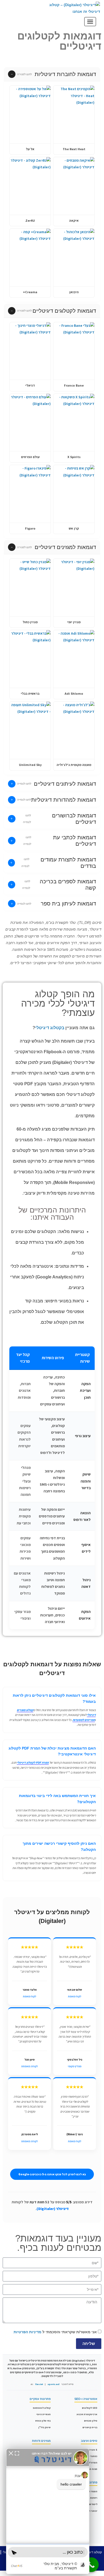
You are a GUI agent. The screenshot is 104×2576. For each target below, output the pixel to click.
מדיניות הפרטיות (27, 2332)
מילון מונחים (91, 2421)
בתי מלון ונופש (43, 2421)
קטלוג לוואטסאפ (42, 2408)
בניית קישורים (90, 2427)
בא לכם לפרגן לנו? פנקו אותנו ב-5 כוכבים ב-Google (52, 2174)
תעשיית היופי (43, 2414)
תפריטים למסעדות (84, 1720)
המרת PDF (92, 2463)
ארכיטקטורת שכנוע (87, 2414)
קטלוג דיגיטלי (93, 2552)
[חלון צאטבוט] (48, 2511)
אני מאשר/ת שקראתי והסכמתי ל (55, 2332)
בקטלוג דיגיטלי (50, 1028)
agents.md (53, 2384)
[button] (52, 74)
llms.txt (39, 2384)
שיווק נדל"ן (45, 2427)
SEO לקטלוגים (90, 2408)
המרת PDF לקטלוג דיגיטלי (33, 1762)
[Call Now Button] (91, 2565)
